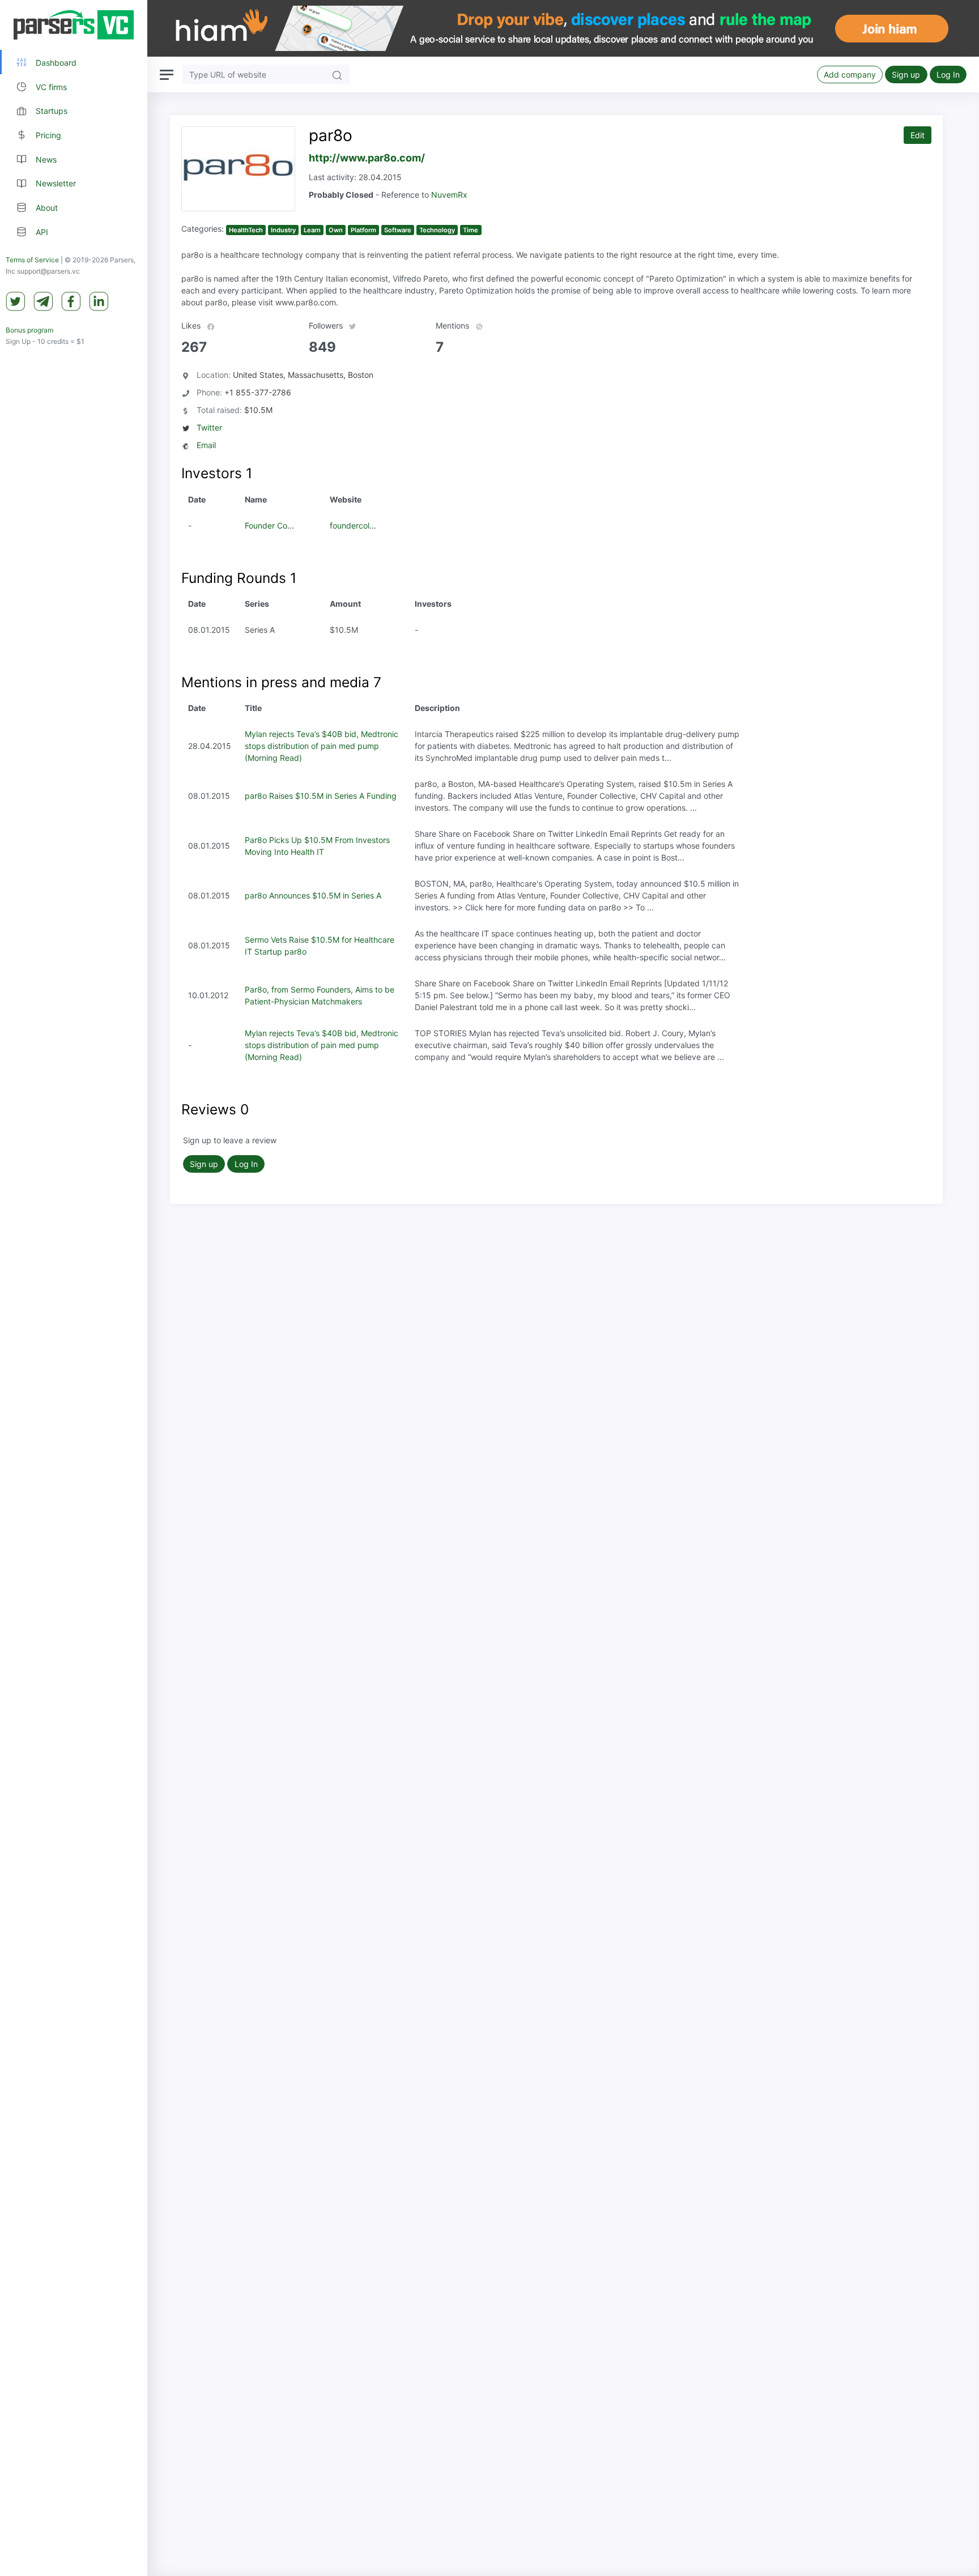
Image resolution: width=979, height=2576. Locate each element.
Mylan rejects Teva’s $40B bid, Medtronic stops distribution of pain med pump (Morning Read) (322, 746)
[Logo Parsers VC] (74, 25)
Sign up (906, 74)
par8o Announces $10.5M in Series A (313, 895)
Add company (850, 74)
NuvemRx (449, 195)
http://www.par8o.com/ (367, 158)
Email (206, 445)
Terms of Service (32, 260)
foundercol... (353, 525)
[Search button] (337, 74)
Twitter (209, 427)
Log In (948, 74)
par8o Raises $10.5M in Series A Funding (321, 796)
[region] (74, 1288)
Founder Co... (269, 525)
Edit (918, 135)
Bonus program (29, 331)
